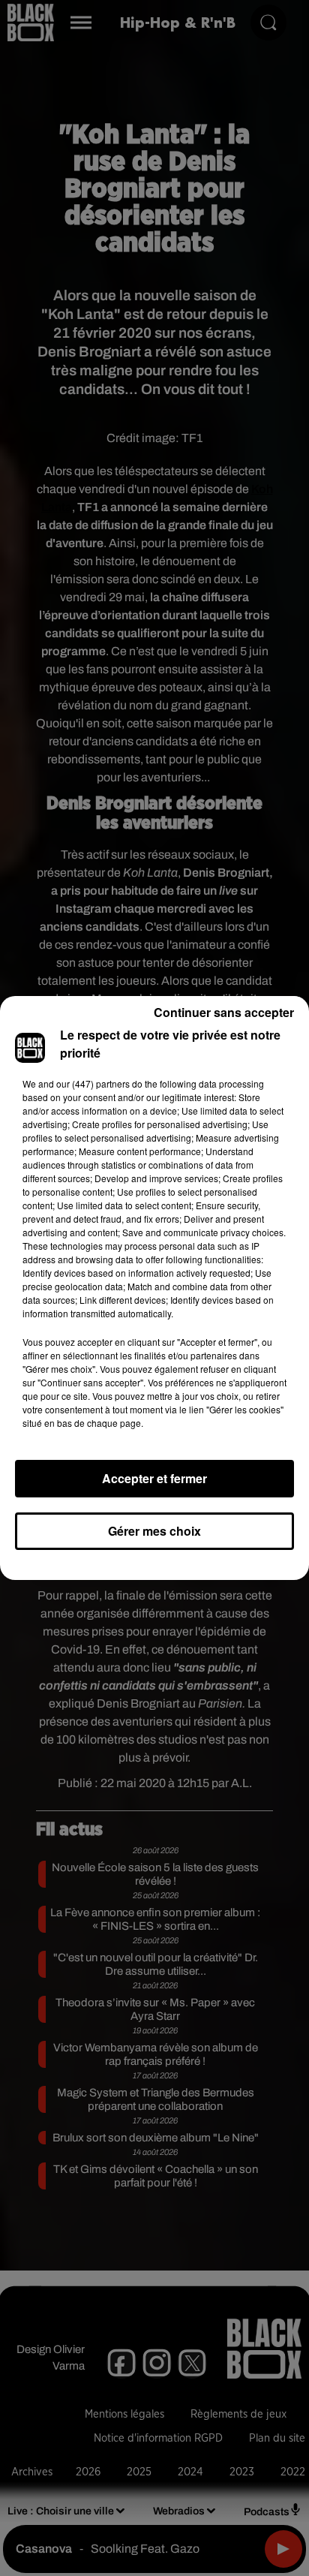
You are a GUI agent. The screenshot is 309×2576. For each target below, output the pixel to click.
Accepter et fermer (154, 1478)
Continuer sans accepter (224, 1012)
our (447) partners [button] (93, 1083)
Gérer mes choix (154, 1531)
